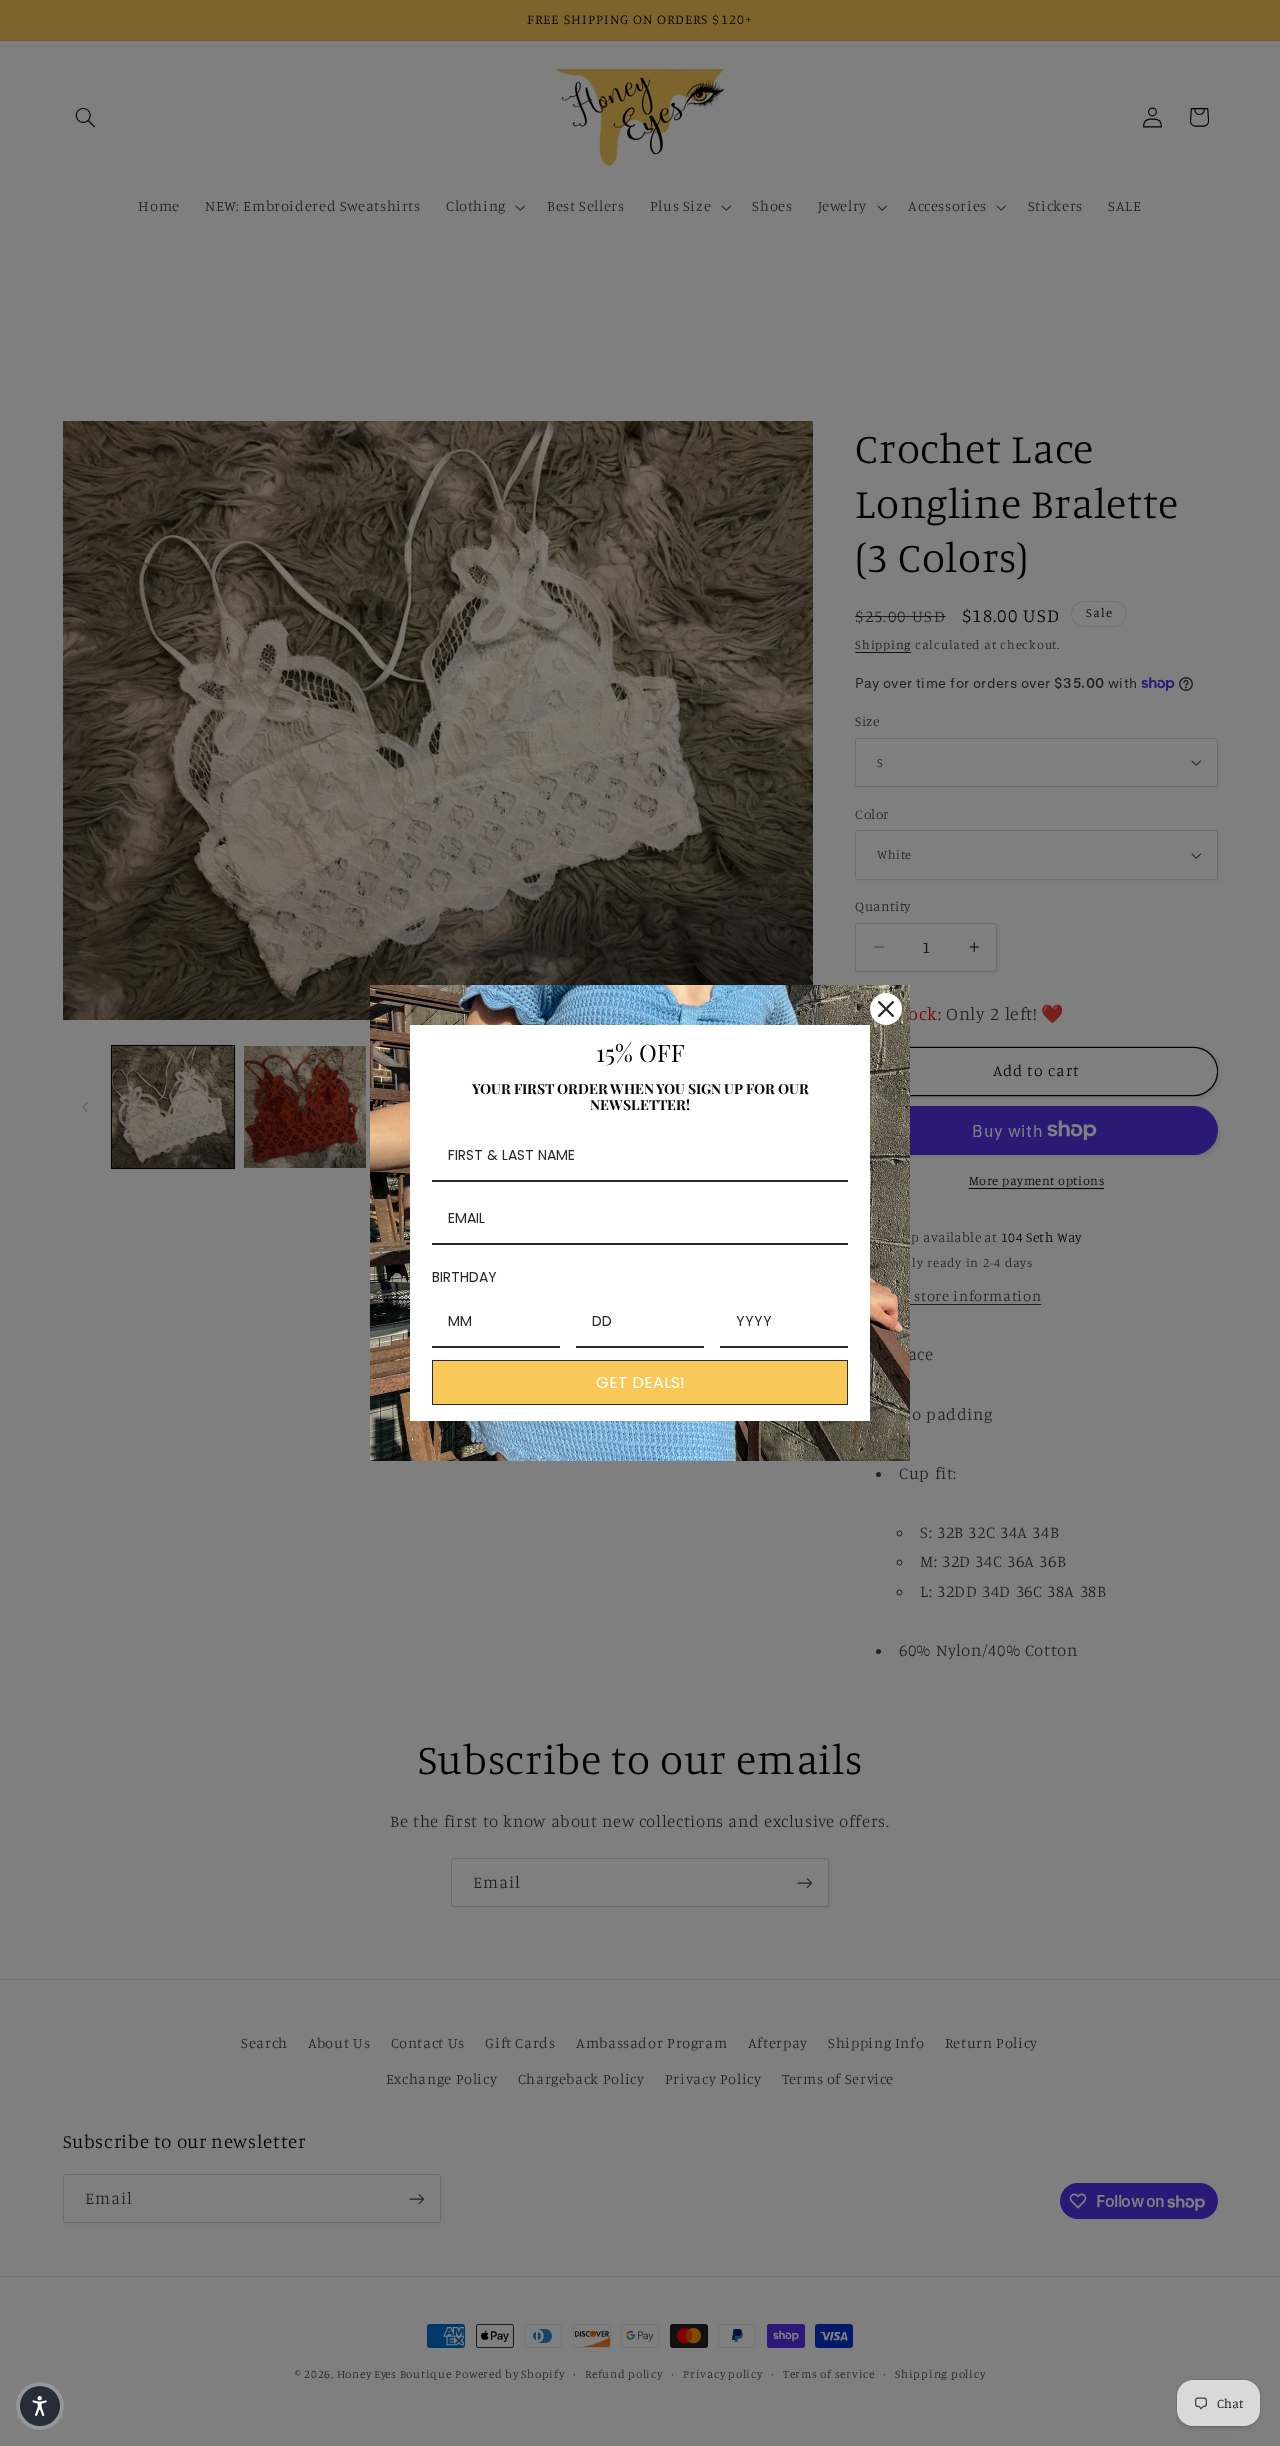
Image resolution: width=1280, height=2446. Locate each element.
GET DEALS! (640, 1382)
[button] (40, 2406)
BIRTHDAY (464, 1277)
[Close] (886, 1009)
